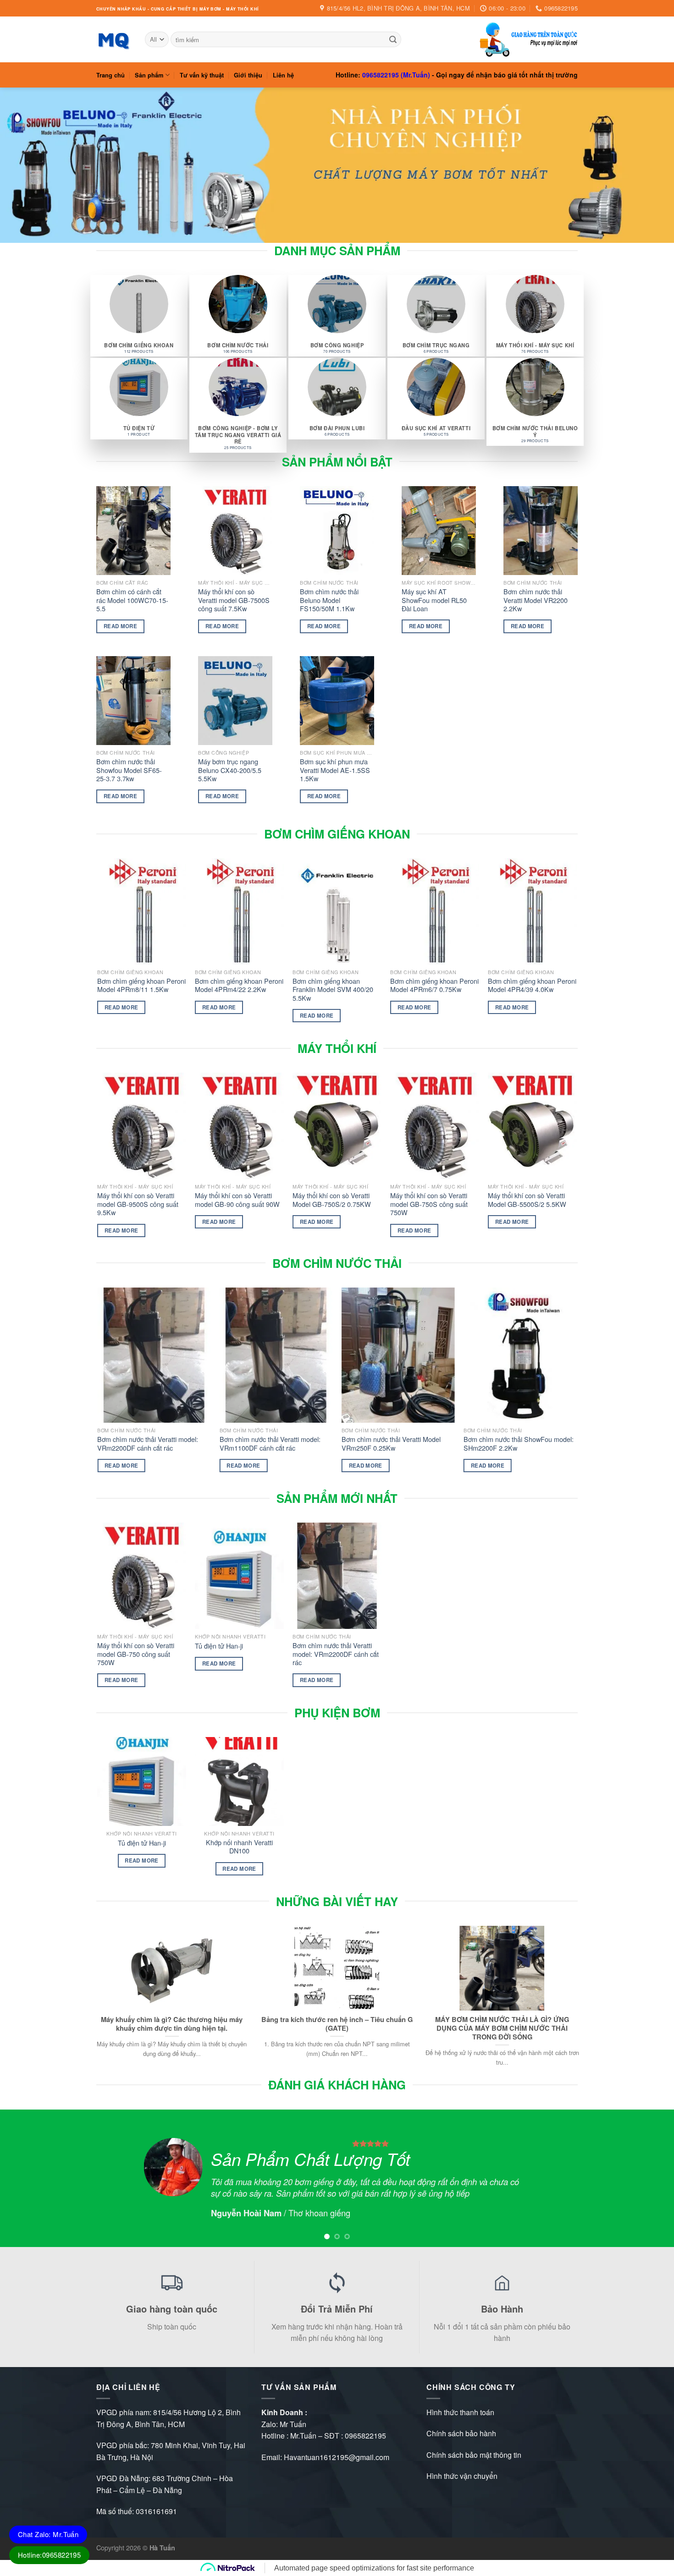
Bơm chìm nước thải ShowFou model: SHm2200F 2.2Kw (519, 1444)
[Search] (393, 39)
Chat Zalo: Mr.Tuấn (48, 2534)
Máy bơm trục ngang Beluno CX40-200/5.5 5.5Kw (230, 770)
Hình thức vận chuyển (462, 2476)
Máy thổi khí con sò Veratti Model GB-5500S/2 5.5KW (527, 1200)
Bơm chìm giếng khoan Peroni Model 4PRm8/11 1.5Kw (141, 985)
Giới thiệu (248, 75)
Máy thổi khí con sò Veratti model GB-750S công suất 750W (429, 1204)
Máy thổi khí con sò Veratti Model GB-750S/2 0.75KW (332, 1200)
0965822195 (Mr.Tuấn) (396, 75)
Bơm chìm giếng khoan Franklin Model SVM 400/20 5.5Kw (333, 990)
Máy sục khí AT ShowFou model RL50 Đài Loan (434, 600)
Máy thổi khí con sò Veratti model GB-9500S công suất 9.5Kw (138, 1204)
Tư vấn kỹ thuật (202, 75)
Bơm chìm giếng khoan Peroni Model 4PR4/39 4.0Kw (532, 985)
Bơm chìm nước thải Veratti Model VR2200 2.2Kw (536, 600)
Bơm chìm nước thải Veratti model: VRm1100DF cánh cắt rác (270, 1444)
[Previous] (98, 1163)
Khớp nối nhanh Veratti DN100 (239, 1847)
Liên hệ (283, 75)
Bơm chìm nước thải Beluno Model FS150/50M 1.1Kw (329, 600)
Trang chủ (110, 75)
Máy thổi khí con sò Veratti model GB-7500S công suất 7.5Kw (234, 600)
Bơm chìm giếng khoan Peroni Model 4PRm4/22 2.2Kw (239, 985)
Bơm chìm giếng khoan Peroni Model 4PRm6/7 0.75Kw (434, 985)
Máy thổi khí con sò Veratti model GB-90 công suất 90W (237, 1200)
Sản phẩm (149, 75)
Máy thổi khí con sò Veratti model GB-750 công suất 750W (136, 1654)
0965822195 (365, 2436)
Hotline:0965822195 (49, 2555)
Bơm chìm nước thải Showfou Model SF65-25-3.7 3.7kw (129, 770)
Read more (120, 626)
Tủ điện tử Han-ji (219, 1646)
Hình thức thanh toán (460, 2412)
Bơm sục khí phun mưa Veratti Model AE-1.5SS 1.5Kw (335, 770)
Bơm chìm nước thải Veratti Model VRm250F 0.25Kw (391, 1444)
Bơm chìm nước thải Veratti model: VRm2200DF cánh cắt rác (148, 1444)
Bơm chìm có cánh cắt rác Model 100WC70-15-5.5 (132, 600)
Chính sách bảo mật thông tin (474, 2455)
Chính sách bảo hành (461, 2433)
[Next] (576, 1163)
